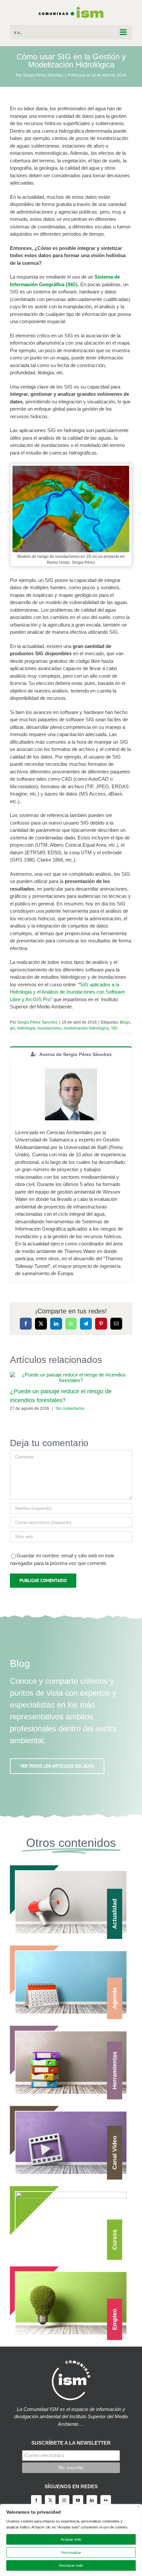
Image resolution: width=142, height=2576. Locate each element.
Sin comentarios (70, 1408)
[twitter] (50, 2500)
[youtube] (78, 2500)
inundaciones (50, 1028)
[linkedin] (92, 2500)
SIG (114, 1028)
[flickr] (106, 2500)
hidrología (26, 1028)
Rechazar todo (71, 2565)
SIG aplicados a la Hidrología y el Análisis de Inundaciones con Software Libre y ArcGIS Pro (67, 992)
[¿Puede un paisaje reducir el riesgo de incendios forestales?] (71, 1375)
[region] (71, 2540)
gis (13, 1028)
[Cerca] (139, 2507)
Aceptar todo (71, 2539)
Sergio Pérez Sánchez (43, 75)
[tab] (71, 1054)
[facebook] (36, 2500)
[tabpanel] (71, 1172)
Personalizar (71, 2553)
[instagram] (64, 2500)
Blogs (125, 1022)
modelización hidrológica (86, 1028)
